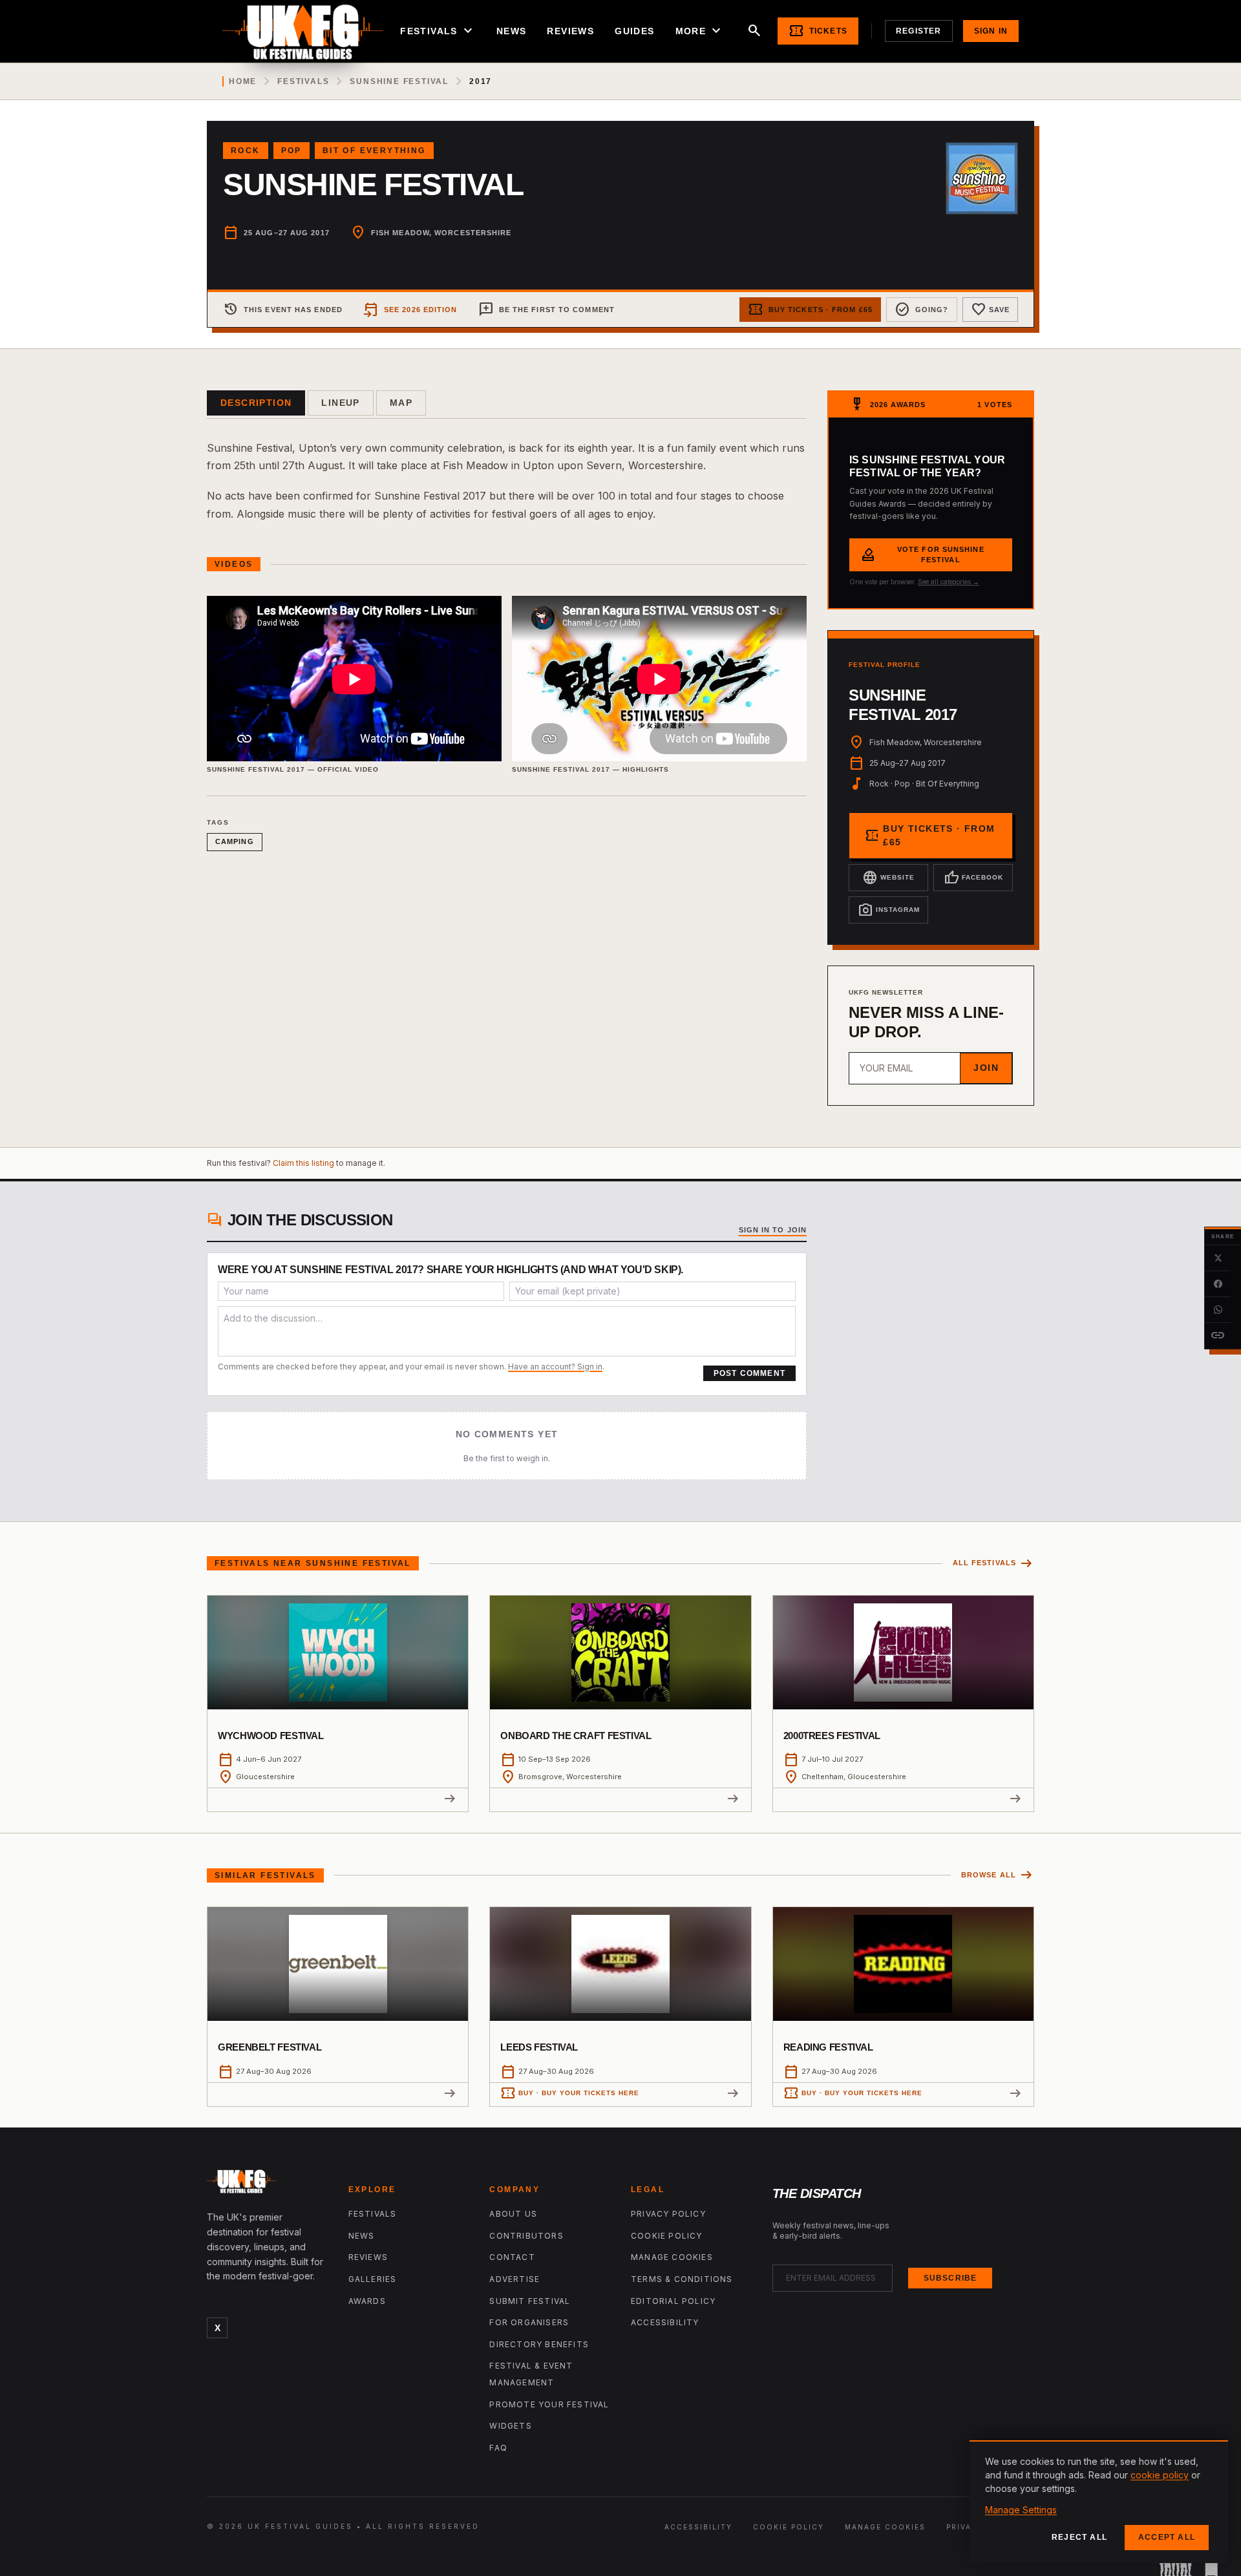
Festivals (438, 31)
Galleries (373, 2279)
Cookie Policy (667, 2236)
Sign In (991, 31)
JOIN (986, 1068)
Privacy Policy (668, 2214)
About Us (513, 2214)
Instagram (889, 910)
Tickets (818, 31)
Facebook (973, 878)
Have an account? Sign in (555, 1367)
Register (919, 31)
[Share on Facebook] (1218, 1284)
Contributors (526, 2236)
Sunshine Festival (399, 81)
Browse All (998, 1875)
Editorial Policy (673, 2301)
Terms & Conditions (682, 2279)
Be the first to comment (546, 310)
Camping (235, 841)
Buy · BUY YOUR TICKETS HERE (570, 2093)
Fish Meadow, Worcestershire (441, 233)
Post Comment (749, 1373)
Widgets (510, 2426)
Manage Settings (1021, 2510)
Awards (367, 2301)
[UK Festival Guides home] (267, 2184)
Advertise (514, 2279)
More (700, 31)
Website (888, 878)
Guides (634, 31)
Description (256, 403)
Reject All (1079, 2537)
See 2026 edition (410, 310)
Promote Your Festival (549, 2404)
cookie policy (1160, 2475)
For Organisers (529, 2322)
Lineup (340, 403)
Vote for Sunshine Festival (922, 555)
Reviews (570, 31)
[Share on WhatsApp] (1218, 1310)
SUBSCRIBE (950, 2278)
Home (243, 81)
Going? (922, 310)
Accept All (1167, 2537)
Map (401, 403)
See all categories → (949, 582)
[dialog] (1099, 2502)
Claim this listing (303, 1163)
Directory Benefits (539, 2344)
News (512, 31)
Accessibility (665, 2322)
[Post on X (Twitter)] (1218, 1258)
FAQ (498, 2448)
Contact (512, 2257)
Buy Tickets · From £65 (810, 310)
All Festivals (993, 1564)
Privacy (965, 2527)
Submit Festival (530, 2301)
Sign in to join (773, 1230)
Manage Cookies (672, 2257)
